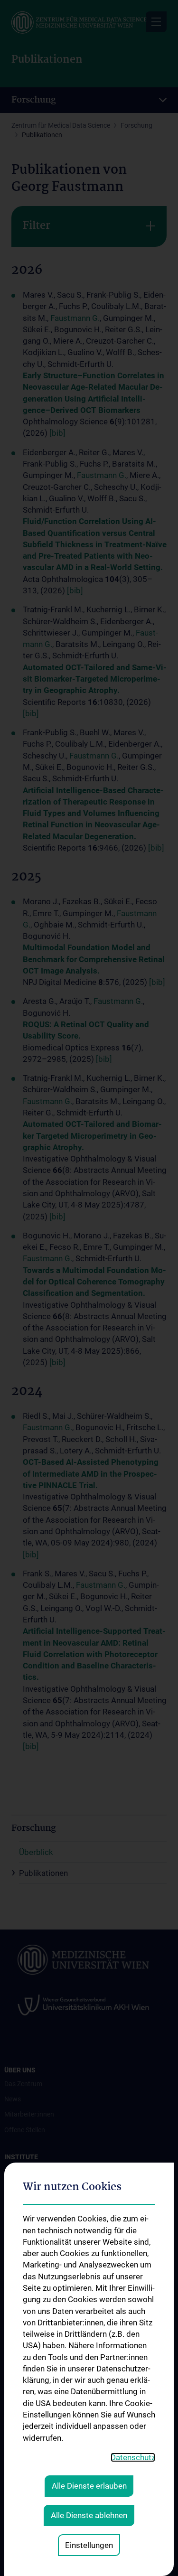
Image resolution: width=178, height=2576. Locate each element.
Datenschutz (133, 2457)
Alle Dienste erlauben (89, 2486)
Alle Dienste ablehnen (89, 2515)
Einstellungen (89, 2545)
